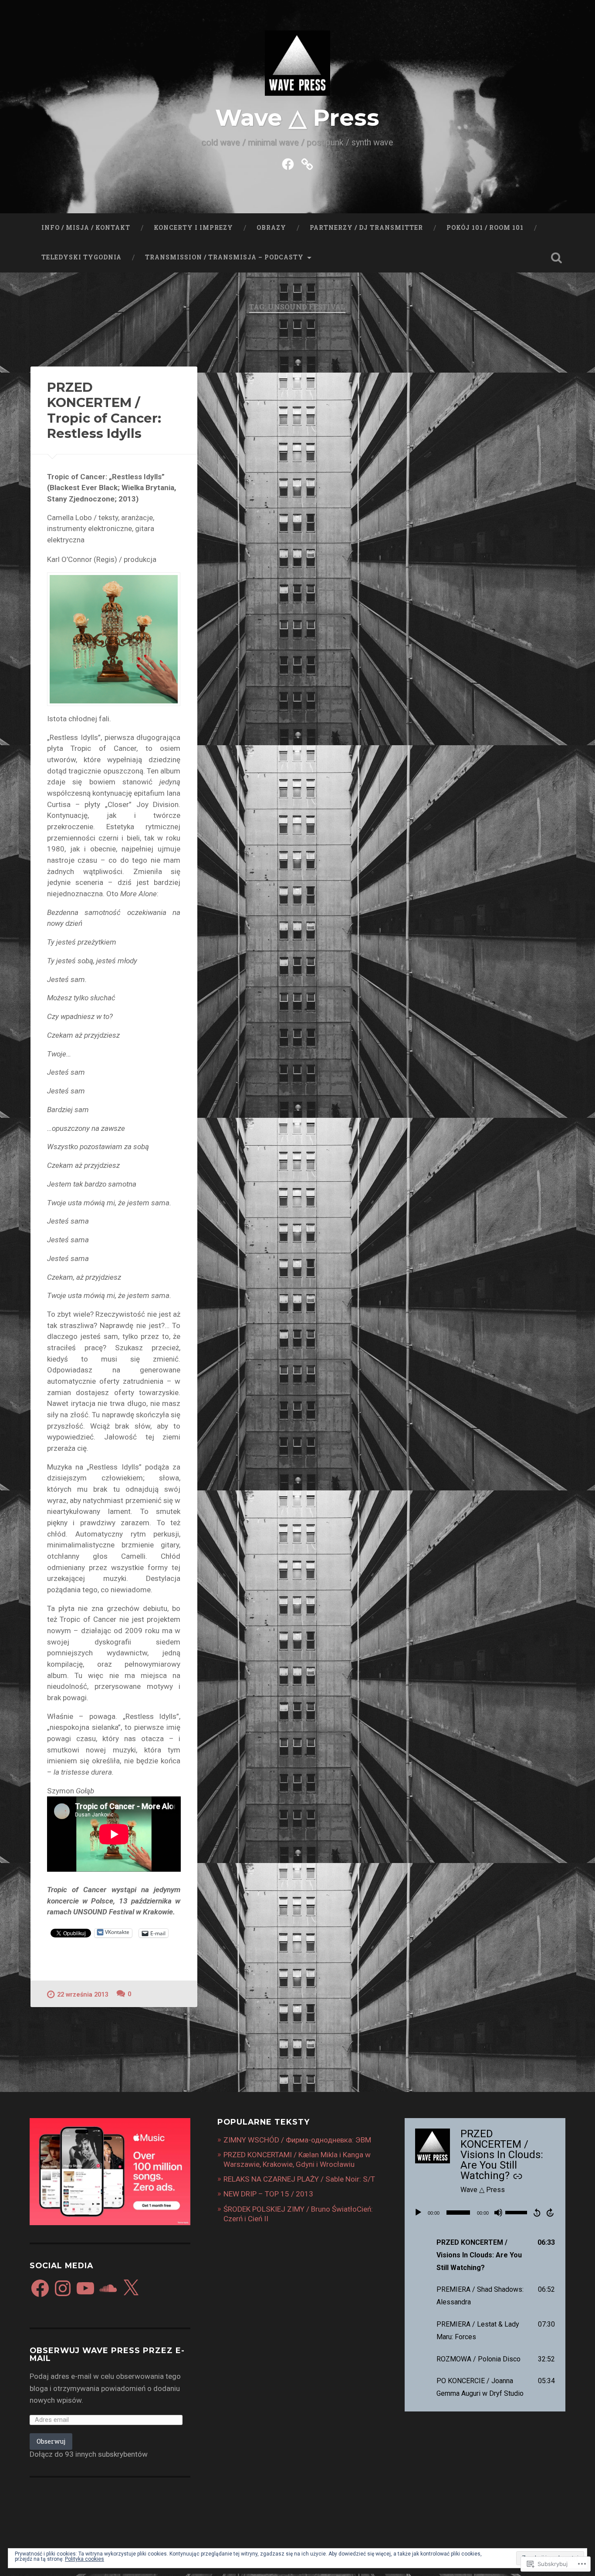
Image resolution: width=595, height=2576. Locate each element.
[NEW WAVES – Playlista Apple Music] (307, 163)
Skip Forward (551, 2213)
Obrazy (271, 228)
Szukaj (557, 258)
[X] (131, 2288)
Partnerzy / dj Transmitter (366, 228)
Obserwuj (51, 2441)
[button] (488, 2255)
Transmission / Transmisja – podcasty (224, 257)
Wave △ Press (297, 118)
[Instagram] (63, 2288)
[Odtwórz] (418, 2213)
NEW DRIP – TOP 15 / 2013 (268, 2194)
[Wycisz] (498, 2213)
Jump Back (537, 2213)
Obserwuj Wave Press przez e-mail (107, 2354)
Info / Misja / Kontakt (86, 228)
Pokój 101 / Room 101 (485, 228)
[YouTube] (85, 2288)
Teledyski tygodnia (81, 257)
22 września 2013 (83, 1995)
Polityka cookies (85, 2559)
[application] (485, 2213)
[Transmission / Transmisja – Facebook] (288, 163)
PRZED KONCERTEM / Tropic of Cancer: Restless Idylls (104, 410)
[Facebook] (40, 2288)
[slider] (517, 2212)
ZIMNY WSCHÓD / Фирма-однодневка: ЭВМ (297, 2140)
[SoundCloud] (108, 2288)
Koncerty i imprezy (193, 228)
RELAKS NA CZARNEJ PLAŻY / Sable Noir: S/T (299, 2179)
